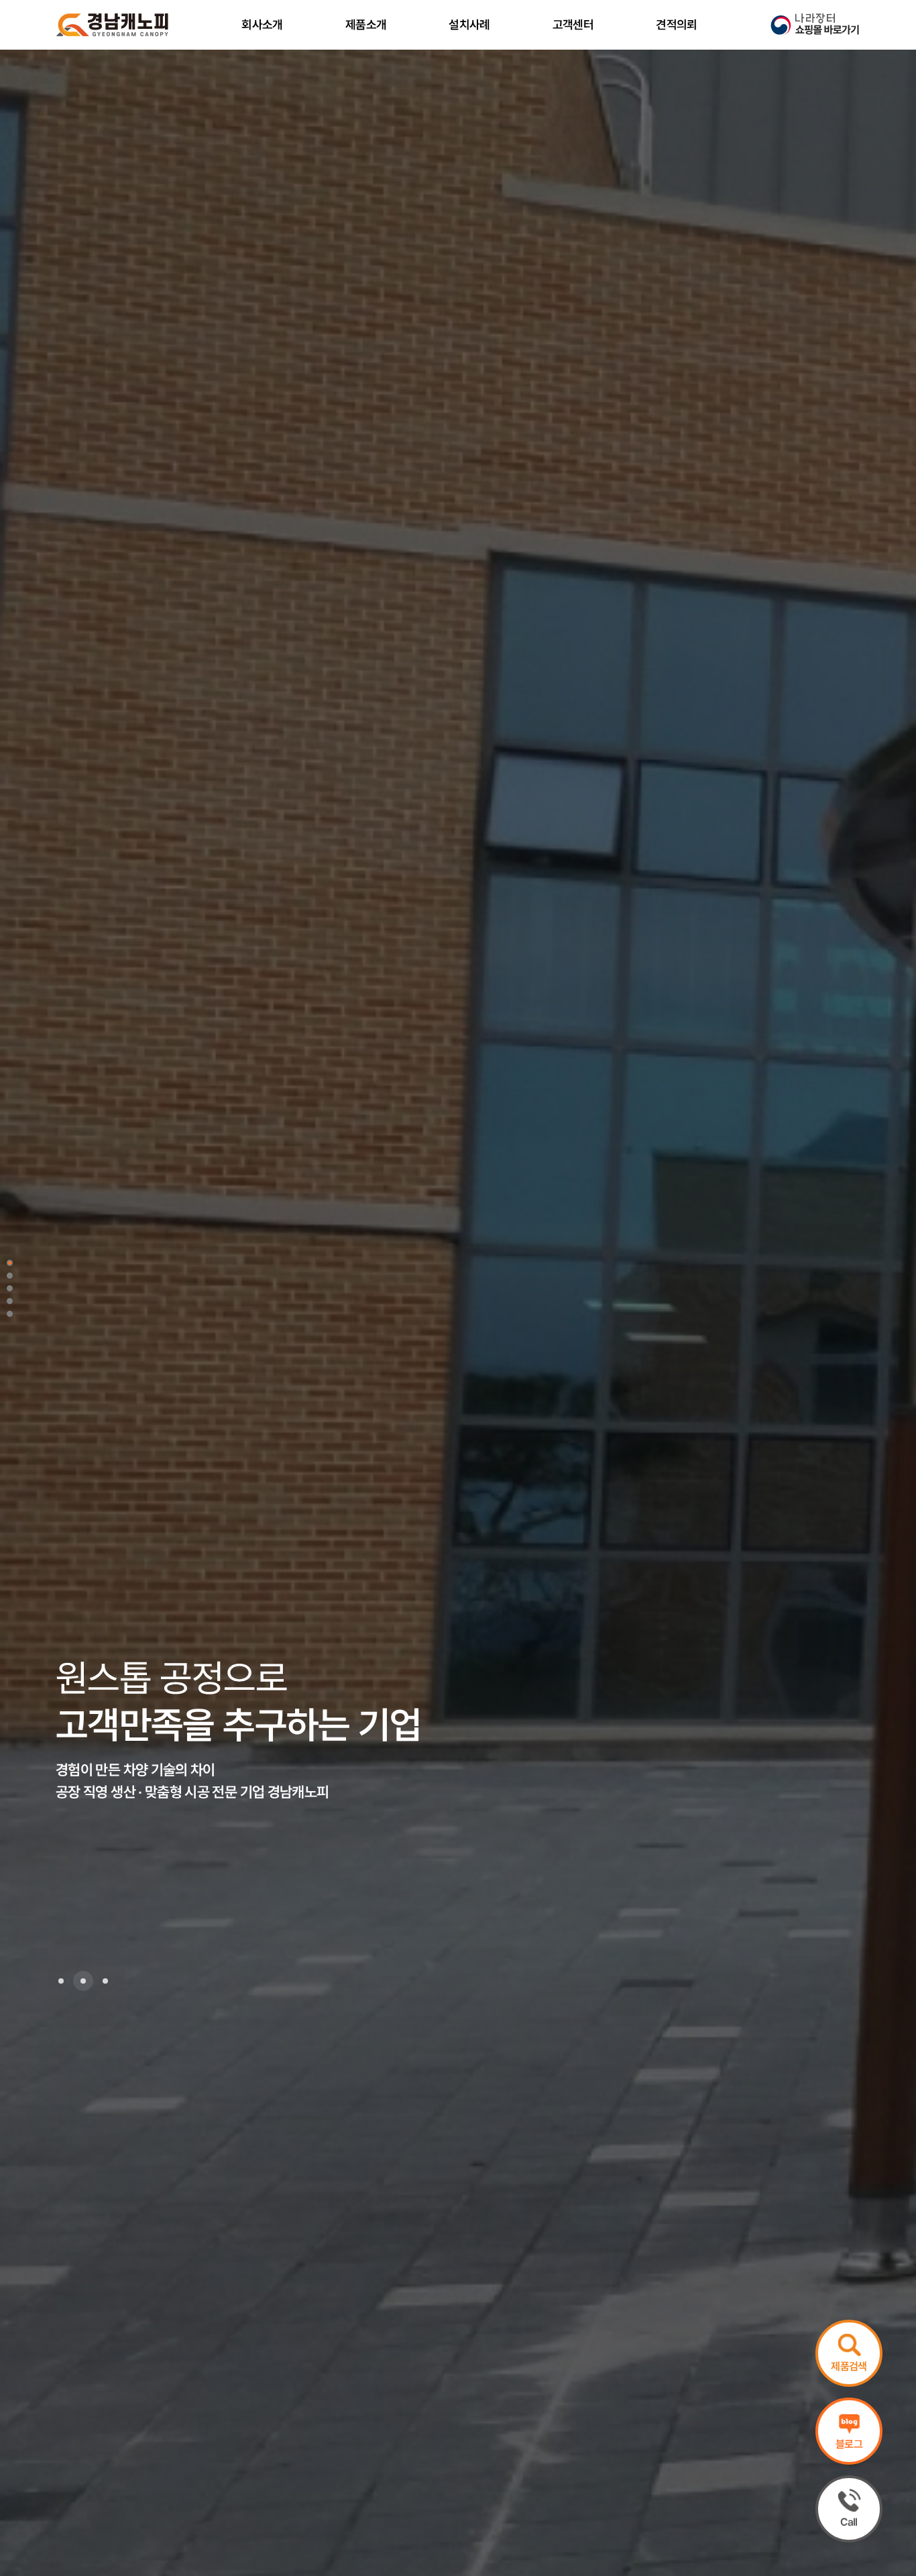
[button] (61, 1981)
